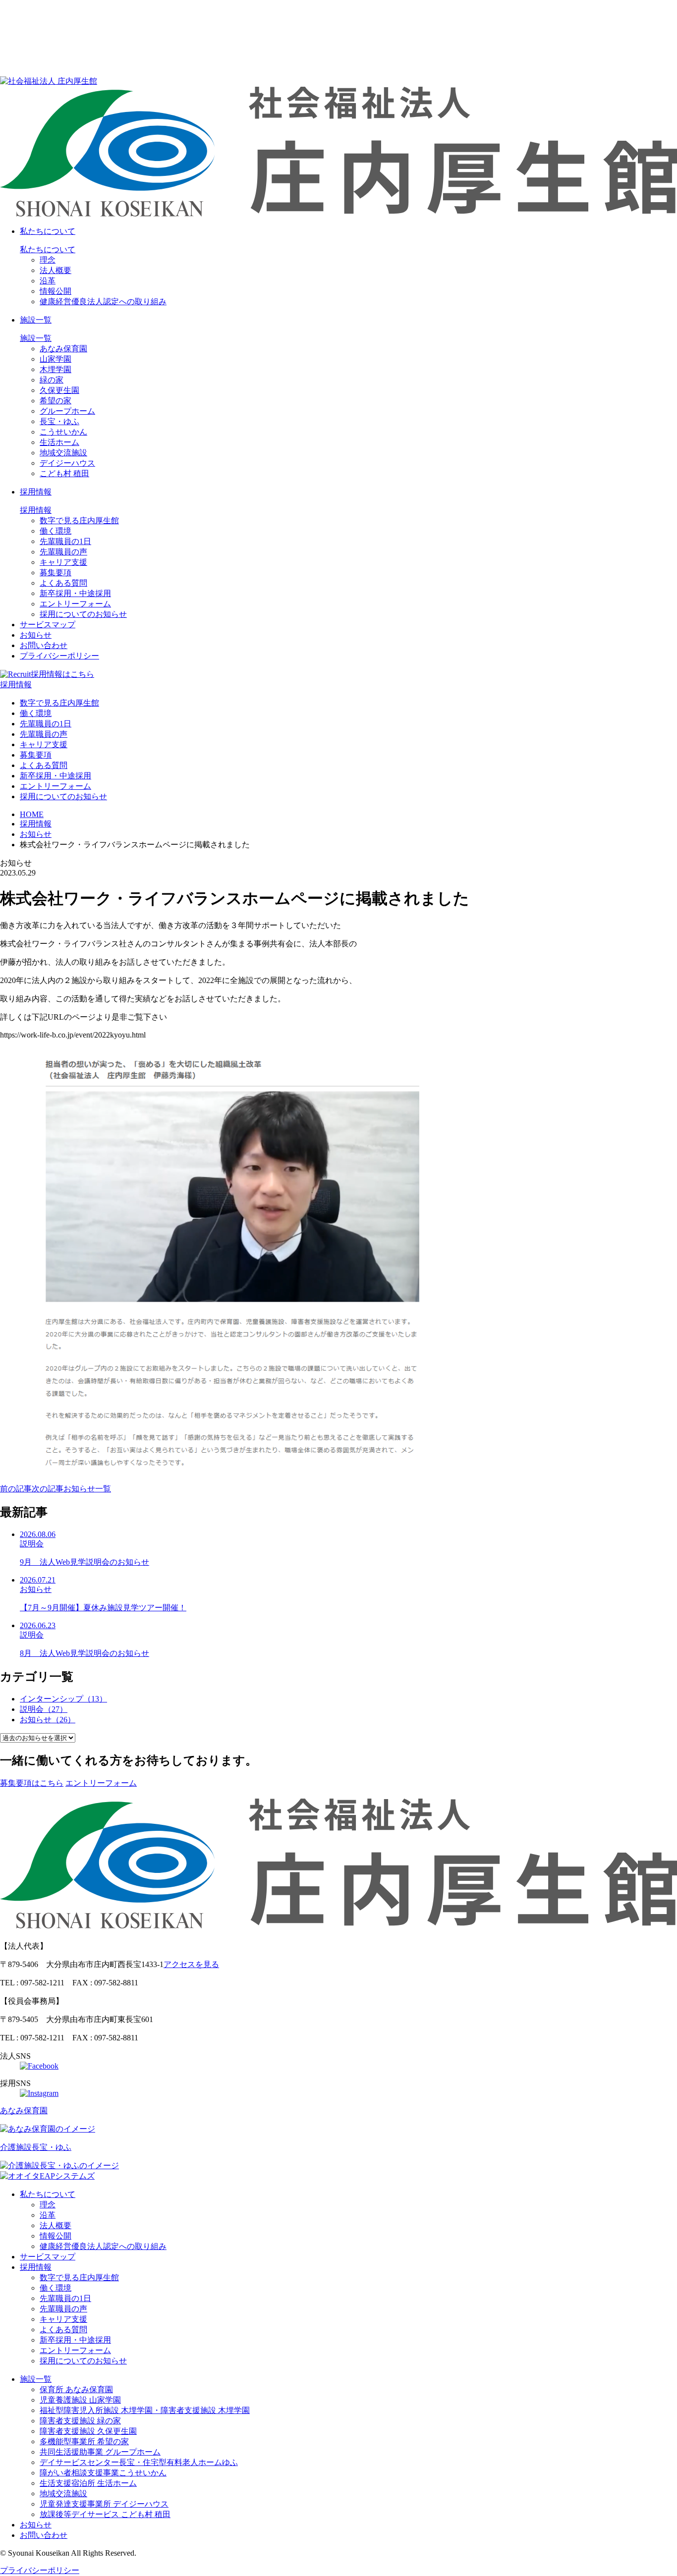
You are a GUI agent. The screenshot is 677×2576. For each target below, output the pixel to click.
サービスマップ (48, 625)
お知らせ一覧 (87, 1489)
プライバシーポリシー (59, 656)
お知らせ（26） (48, 1720)
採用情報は (62, 674)
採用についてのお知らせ (83, 614)
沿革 (48, 281)
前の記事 (16, 1489)
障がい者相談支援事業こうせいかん (103, 2473)
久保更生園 (59, 390)
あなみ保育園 (63, 349)
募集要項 (56, 573)
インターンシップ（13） (63, 1699)
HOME (32, 814)
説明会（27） (44, 1709)
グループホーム (67, 411)
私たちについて (48, 231)
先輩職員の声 (63, 552)
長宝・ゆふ (59, 421)
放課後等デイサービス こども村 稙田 (105, 2514)
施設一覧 (36, 320)
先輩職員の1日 (65, 541)
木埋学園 (56, 369)
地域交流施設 (63, 453)
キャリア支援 (63, 562)
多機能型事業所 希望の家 (84, 2441)
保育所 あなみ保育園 (76, 2389)
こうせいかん (63, 432)
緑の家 (52, 380)
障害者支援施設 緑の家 (80, 2421)
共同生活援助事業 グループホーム (100, 2452)
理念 (48, 260)
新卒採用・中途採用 (75, 593)
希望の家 (56, 401)
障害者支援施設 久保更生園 (88, 2431)
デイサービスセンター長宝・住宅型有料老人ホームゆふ (139, 2462)
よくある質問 (63, 583)
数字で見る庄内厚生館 (79, 521)
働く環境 (56, 531)
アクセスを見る (191, 1964)
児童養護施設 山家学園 (80, 2400)
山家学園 (56, 359)
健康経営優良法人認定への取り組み (103, 301)
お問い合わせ (44, 645)
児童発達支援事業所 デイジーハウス (104, 2504)
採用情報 (36, 492)
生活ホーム (59, 442)
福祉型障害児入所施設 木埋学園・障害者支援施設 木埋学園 (145, 2410)
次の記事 (48, 1489)
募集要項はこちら (32, 1783)
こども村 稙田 (64, 473)
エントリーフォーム (75, 604)
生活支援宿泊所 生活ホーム (88, 2483)
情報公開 (56, 291)
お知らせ (36, 635)
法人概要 (56, 270)
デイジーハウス (67, 463)
